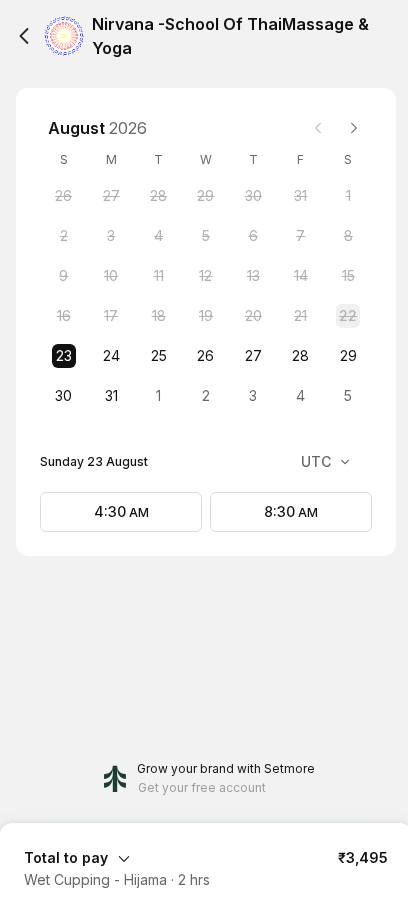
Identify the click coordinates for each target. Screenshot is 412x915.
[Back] (24, 36)
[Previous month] (318, 128)
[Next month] (354, 128)
